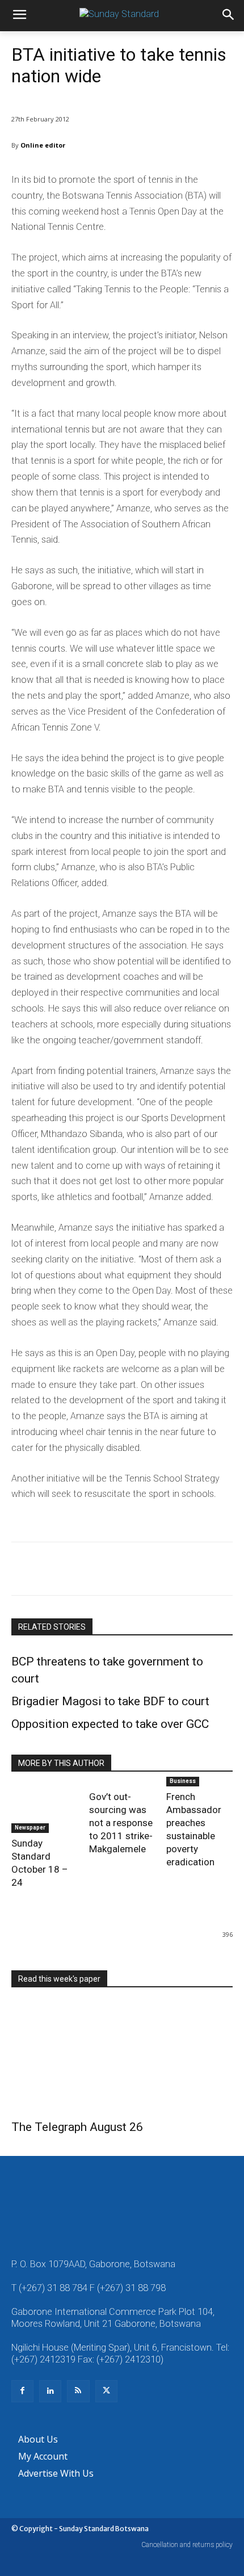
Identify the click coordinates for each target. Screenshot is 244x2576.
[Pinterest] (75, 1571)
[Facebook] (23, 1571)
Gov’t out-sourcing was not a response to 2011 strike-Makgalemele (121, 1823)
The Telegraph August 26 (77, 2127)
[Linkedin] (127, 1571)
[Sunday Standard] (122, 16)
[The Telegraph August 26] (122, 2057)
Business (183, 1781)
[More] (180, 1571)
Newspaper (30, 1828)
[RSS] (78, 2391)
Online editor (43, 145)
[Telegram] (153, 1571)
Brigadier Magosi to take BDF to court (110, 1701)
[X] (49, 1571)
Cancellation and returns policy (187, 2545)
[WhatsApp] (101, 1571)
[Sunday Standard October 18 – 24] (45, 1810)
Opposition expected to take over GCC (110, 1724)
